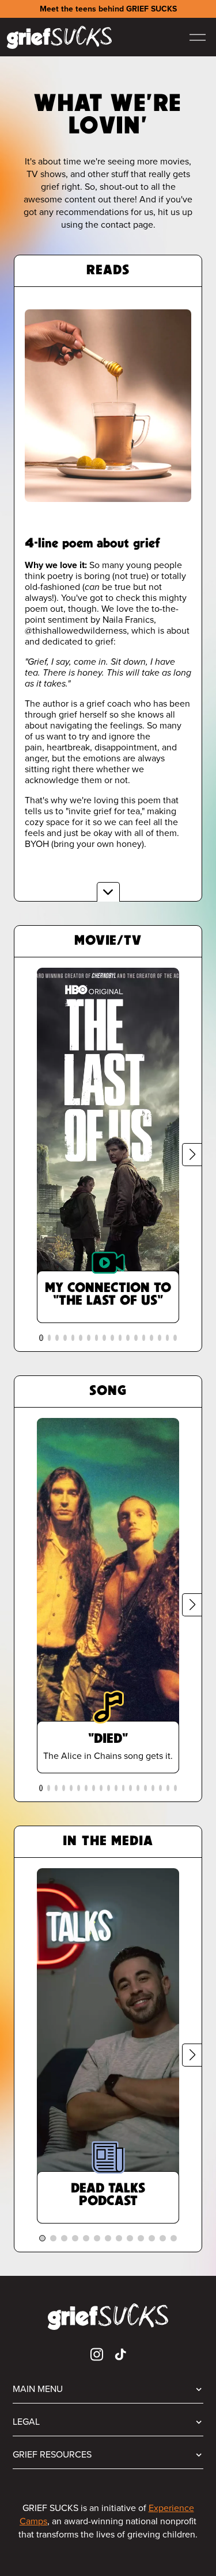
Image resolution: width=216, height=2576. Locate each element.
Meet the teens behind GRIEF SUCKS (108, 9)
